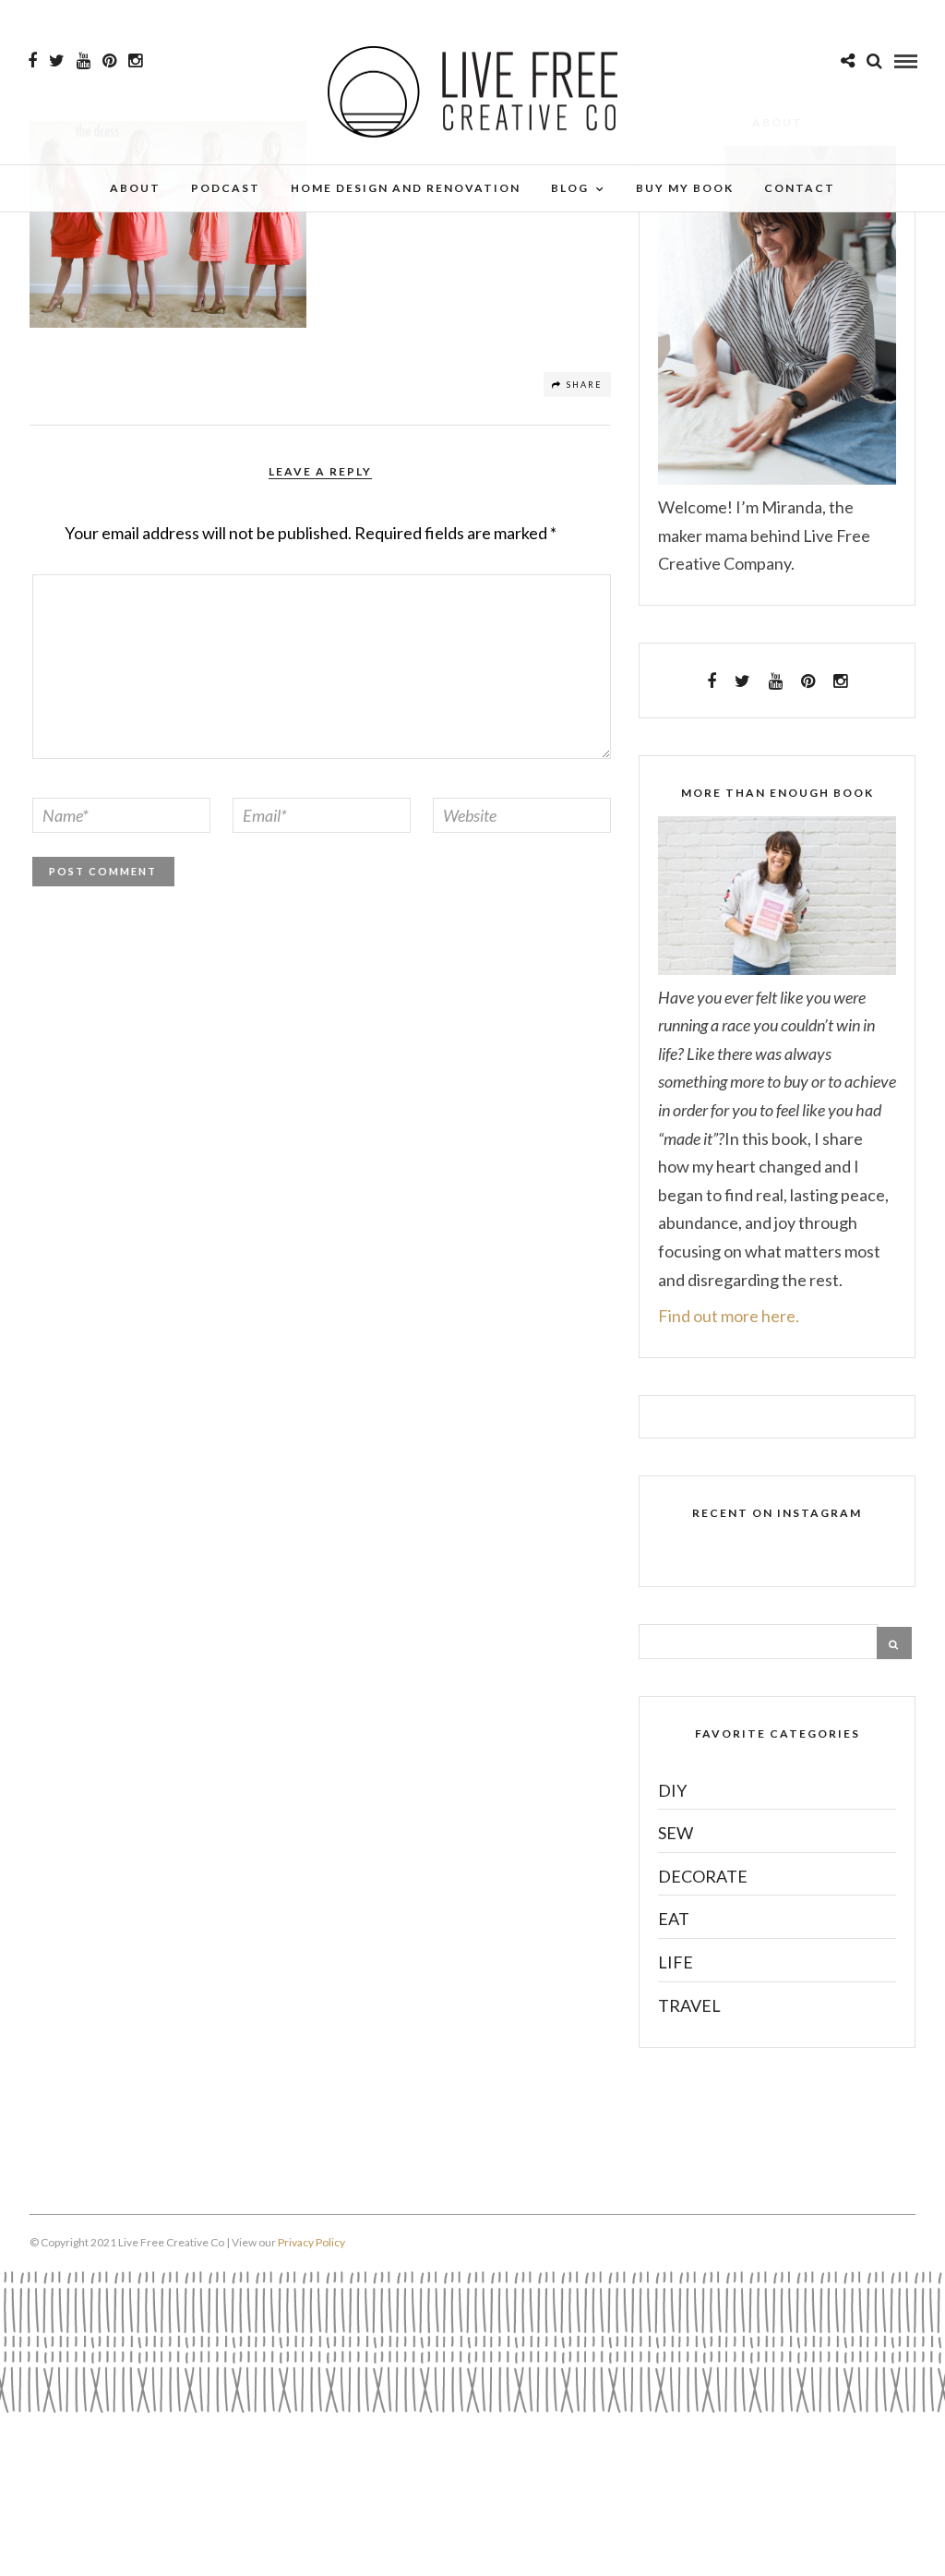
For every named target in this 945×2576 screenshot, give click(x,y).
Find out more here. (729, 1316)
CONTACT (800, 188)
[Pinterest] (109, 61)
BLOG (570, 188)
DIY (672, 1790)
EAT (674, 1919)
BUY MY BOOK (685, 188)
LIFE (676, 1962)
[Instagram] (135, 61)
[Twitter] (742, 681)
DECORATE (703, 1876)
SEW (676, 1833)
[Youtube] (84, 61)
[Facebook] (712, 681)
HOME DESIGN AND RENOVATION (406, 188)
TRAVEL (689, 2005)
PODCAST (226, 188)
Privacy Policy (311, 2242)
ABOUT (135, 188)
